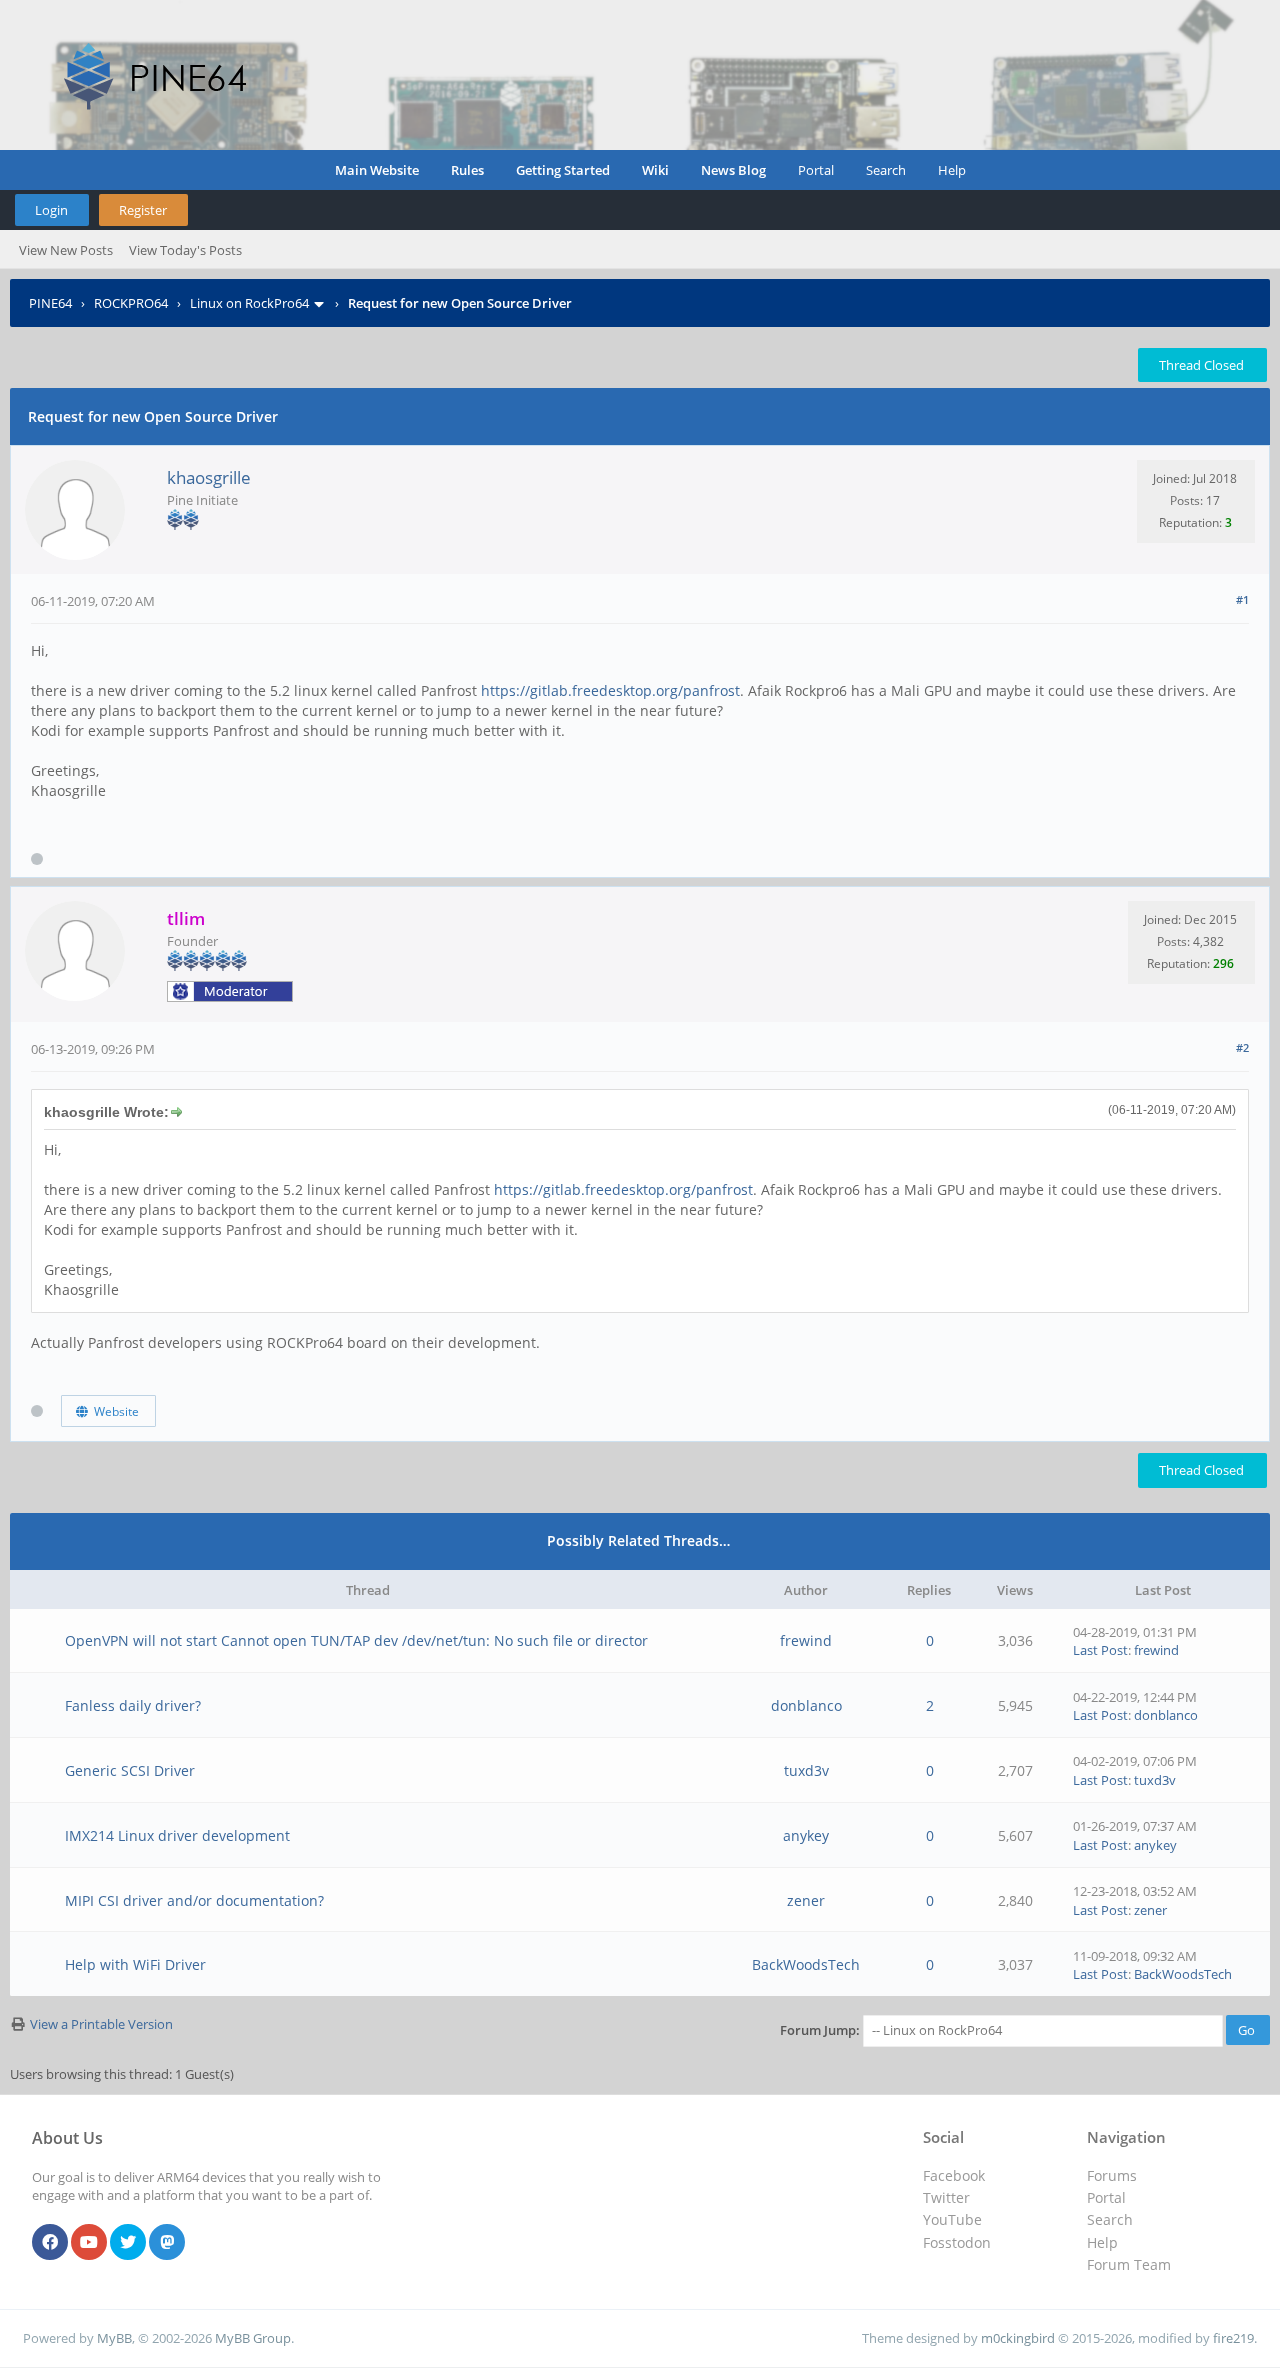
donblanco (806, 1705)
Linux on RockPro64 (249, 303)
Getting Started (563, 170)
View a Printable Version (101, 2024)
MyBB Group (253, 2338)
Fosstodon (957, 2242)
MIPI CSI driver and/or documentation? (194, 1900)
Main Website (377, 170)
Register (143, 210)
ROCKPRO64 (131, 303)
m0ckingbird (1018, 2338)
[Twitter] (128, 2243)
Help (952, 170)
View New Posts (66, 250)
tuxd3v (806, 1770)
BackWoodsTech (806, 1964)
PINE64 (50, 303)
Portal (816, 170)
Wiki (655, 170)
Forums (1112, 2175)
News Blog (733, 170)
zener (806, 1900)
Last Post (1100, 1650)
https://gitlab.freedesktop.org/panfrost (610, 690)
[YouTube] (89, 2243)
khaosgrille (209, 477)
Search (886, 170)
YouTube (952, 2219)
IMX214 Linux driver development (177, 1835)
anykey (806, 1835)
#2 (1242, 1047)
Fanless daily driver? (133, 1705)
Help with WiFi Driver (135, 1964)
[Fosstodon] (167, 2243)
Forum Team (1129, 2264)
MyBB (114, 2338)
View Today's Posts (185, 250)
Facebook (954, 2175)
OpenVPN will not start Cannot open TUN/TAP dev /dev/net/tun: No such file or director (356, 1640)
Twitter (946, 2197)
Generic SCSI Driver (130, 1770)
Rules (467, 170)
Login (51, 210)
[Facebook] (50, 2243)
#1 (1242, 599)
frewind (806, 1640)
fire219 (1233, 2338)
